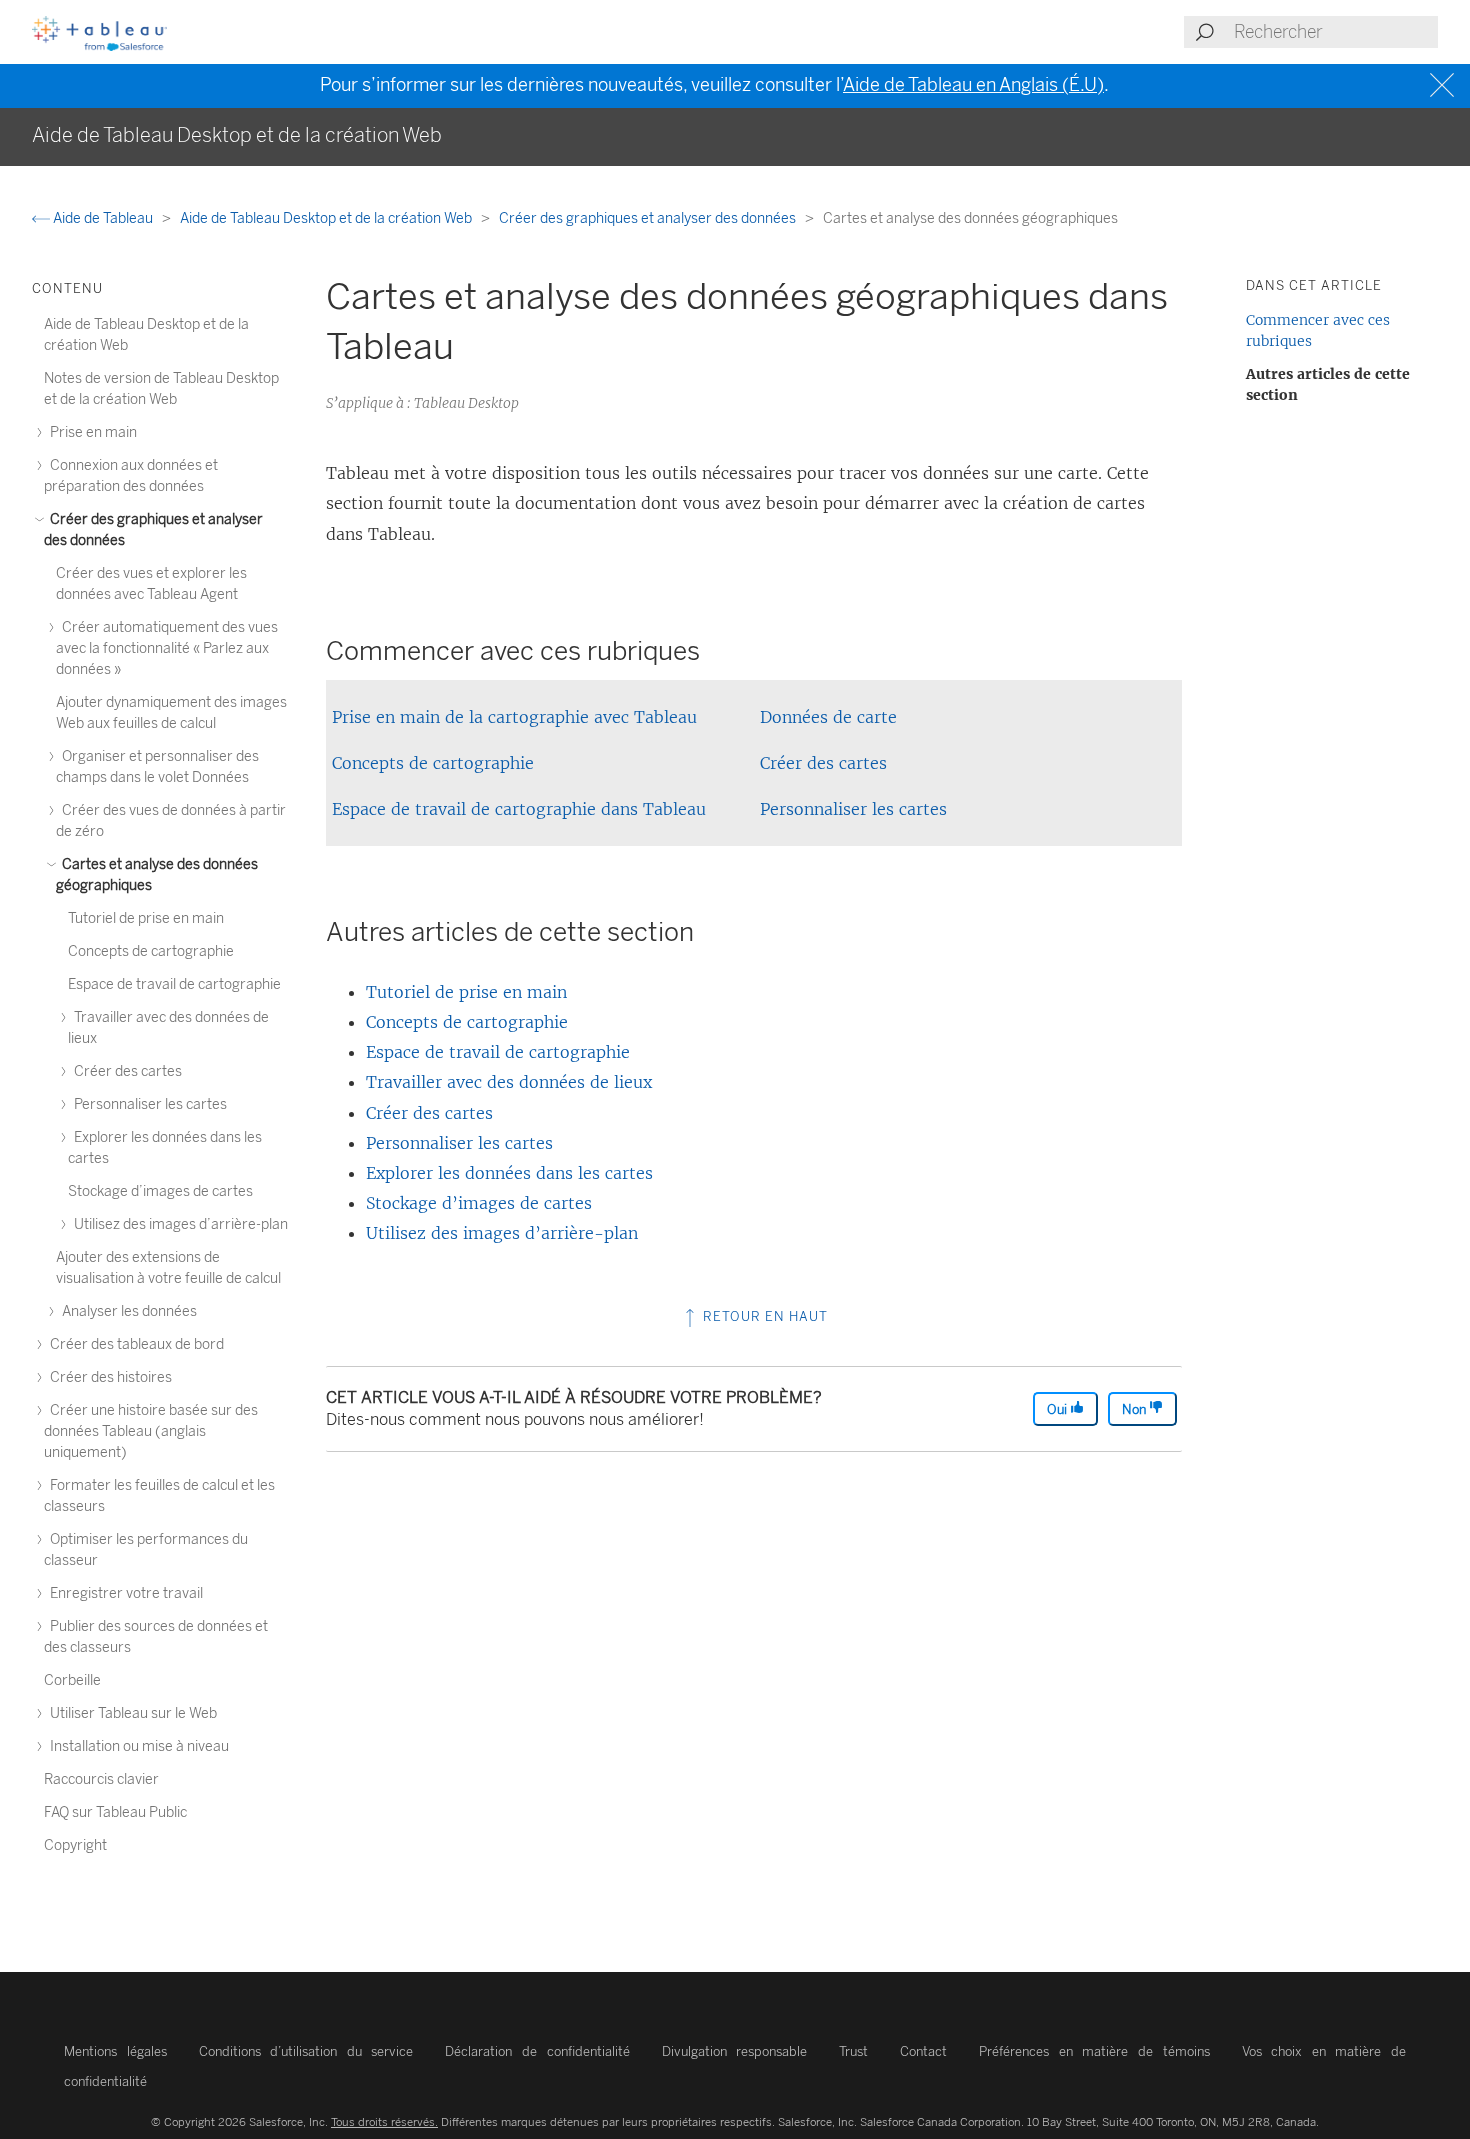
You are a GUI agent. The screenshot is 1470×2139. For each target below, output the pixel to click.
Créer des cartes (823, 763)
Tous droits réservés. (384, 2122)
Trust (853, 2051)
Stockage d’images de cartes (479, 1203)
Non (1135, 1409)
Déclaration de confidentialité (537, 2051)
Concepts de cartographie (433, 763)
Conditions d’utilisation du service (306, 2051)
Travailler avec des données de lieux (509, 1082)
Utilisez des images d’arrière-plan (502, 1233)
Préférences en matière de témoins (1094, 2051)
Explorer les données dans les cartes (509, 1173)
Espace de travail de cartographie (498, 1052)
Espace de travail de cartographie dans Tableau (519, 809)
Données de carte (828, 717)
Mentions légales (115, 2051)
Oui (1058, 1409)
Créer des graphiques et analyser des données (649, 218)
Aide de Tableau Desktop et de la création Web (327, 218)
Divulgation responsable (735, 2051)
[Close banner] (1444, 85)
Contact (923, 2051)
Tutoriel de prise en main (466, 992)
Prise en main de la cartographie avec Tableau (514, 717)
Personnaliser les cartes (853, 809)
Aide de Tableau (103, 218)
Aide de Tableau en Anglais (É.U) (973, 85)
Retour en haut (763, 1316)
